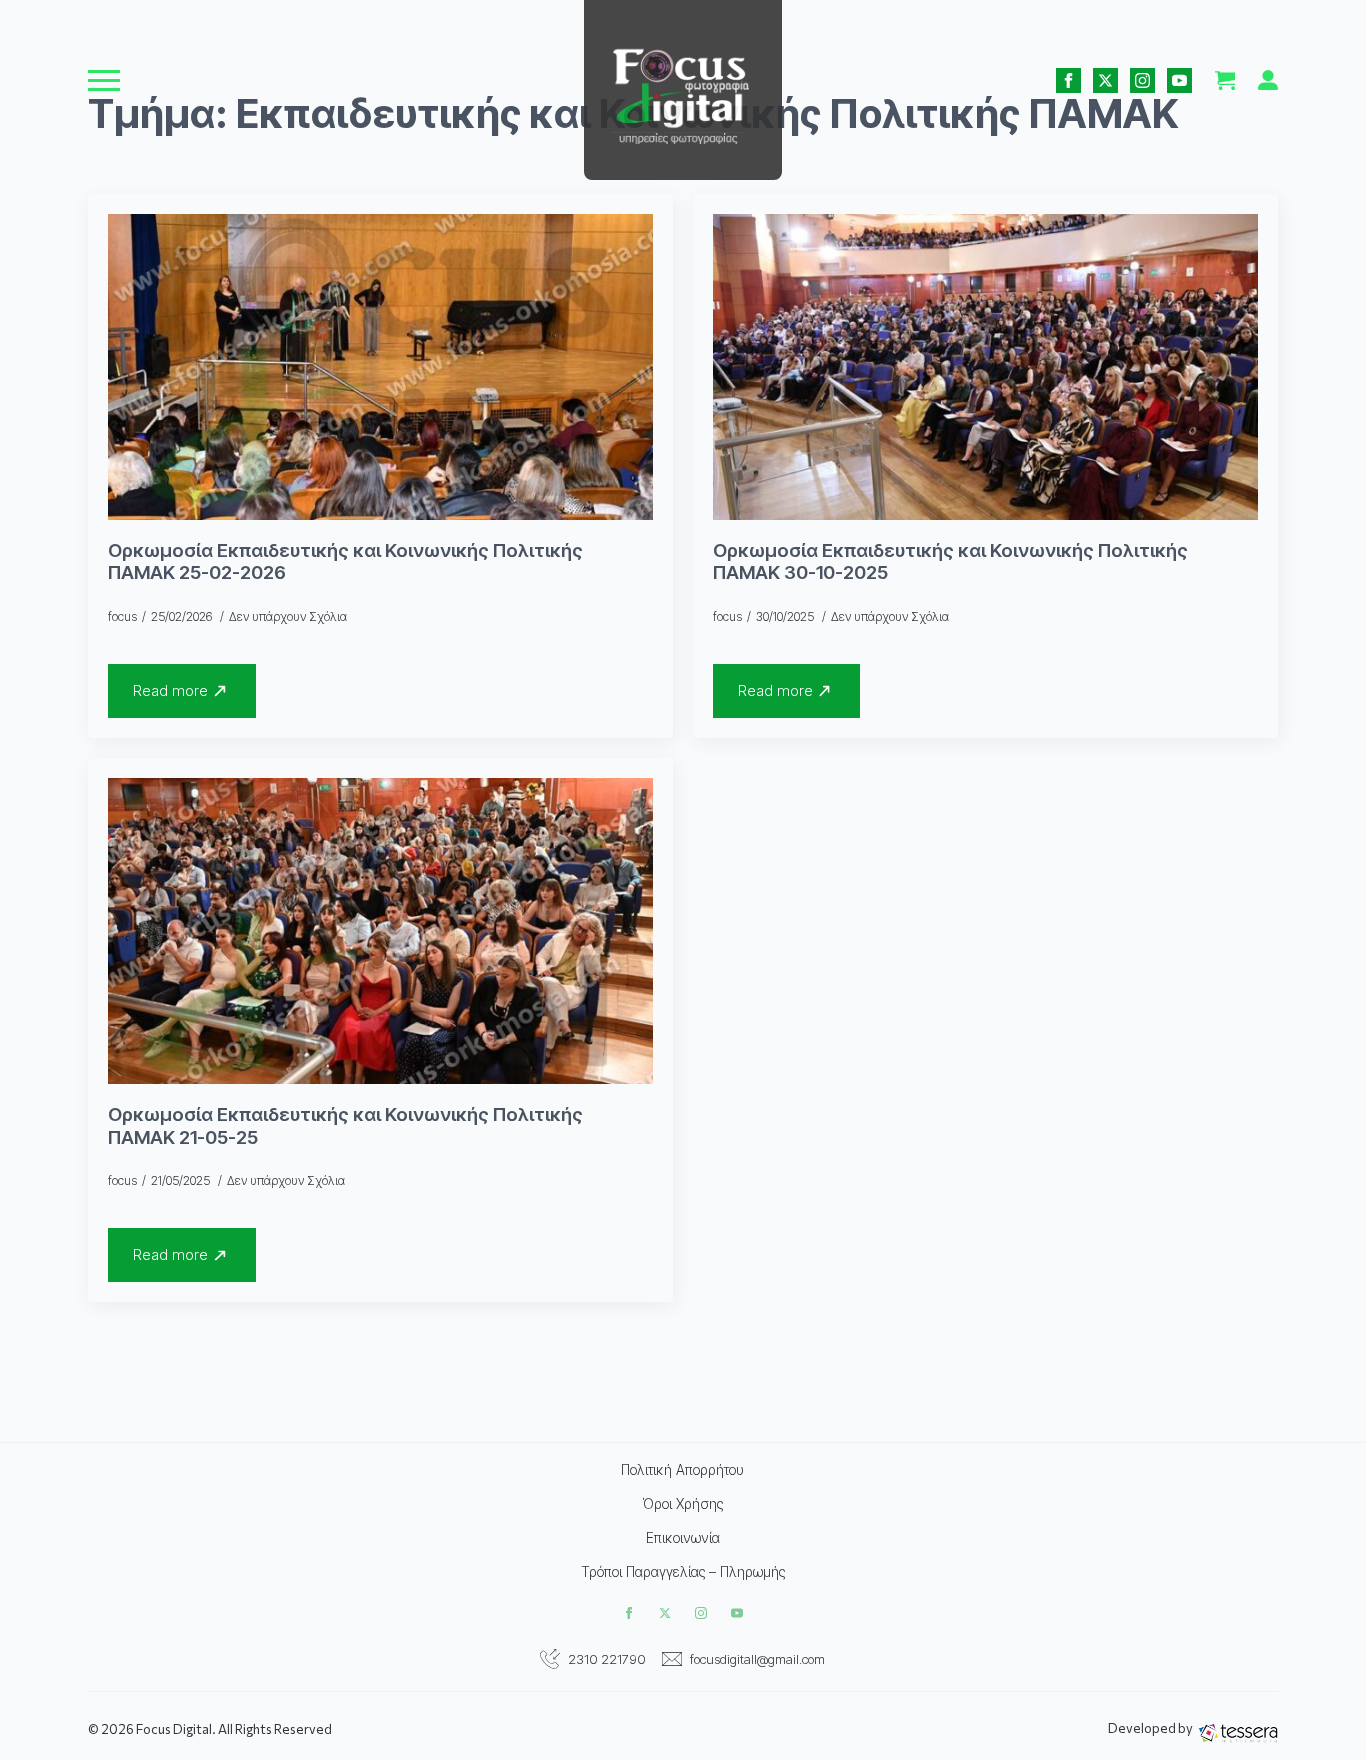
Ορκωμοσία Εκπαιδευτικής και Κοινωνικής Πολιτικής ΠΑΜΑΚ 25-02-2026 (345, 562)
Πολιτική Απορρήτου (682, 1470)
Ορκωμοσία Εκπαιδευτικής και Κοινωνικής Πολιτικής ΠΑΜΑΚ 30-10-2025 (950, 562)
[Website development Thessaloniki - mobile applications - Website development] (1238, 1732)
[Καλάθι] (1225, 80)
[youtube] (1179, 80)
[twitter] (1105, 80)
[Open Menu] (104, 80)
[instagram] (1142, 80)
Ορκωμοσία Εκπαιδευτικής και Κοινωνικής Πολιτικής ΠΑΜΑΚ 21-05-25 (345, 1126)
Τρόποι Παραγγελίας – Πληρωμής (683, 1572)
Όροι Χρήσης (683, 1504)
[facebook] (1068, 80)
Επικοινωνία (683, 1538)
